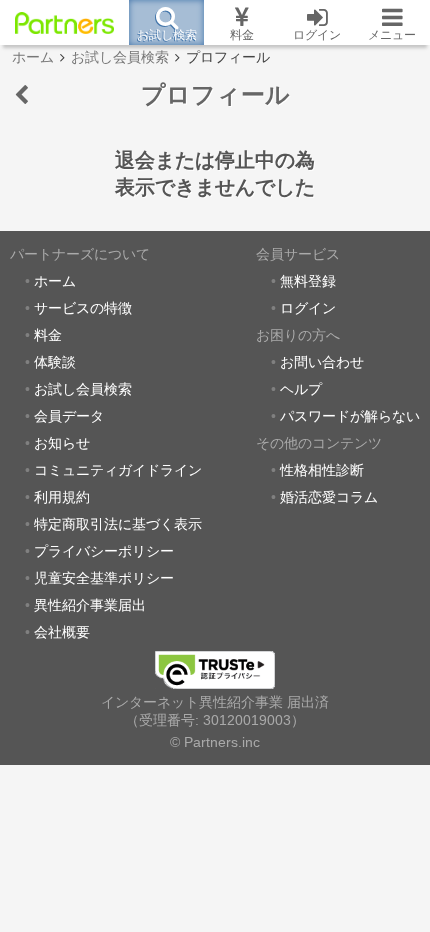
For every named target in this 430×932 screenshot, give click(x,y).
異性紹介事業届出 (90, 605)
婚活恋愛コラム (329, 497)
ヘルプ (301, 389)
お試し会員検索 (83, 389)
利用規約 (62, 497)
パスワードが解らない (350, 416)
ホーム (55, 281)
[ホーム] (64, 23)
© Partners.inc (215, 742)
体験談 (55, 362)
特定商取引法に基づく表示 (118, 524)
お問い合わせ (322, 362)
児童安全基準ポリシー (104, 578)
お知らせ (62, 443)
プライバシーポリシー (104, 551)
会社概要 (62, 632)
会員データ (69, 416)
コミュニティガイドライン (118, 470)
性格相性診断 (322, 470)
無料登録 (308, 281)
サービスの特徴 (83, 308)
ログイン (308, 308)
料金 (48, 335)
